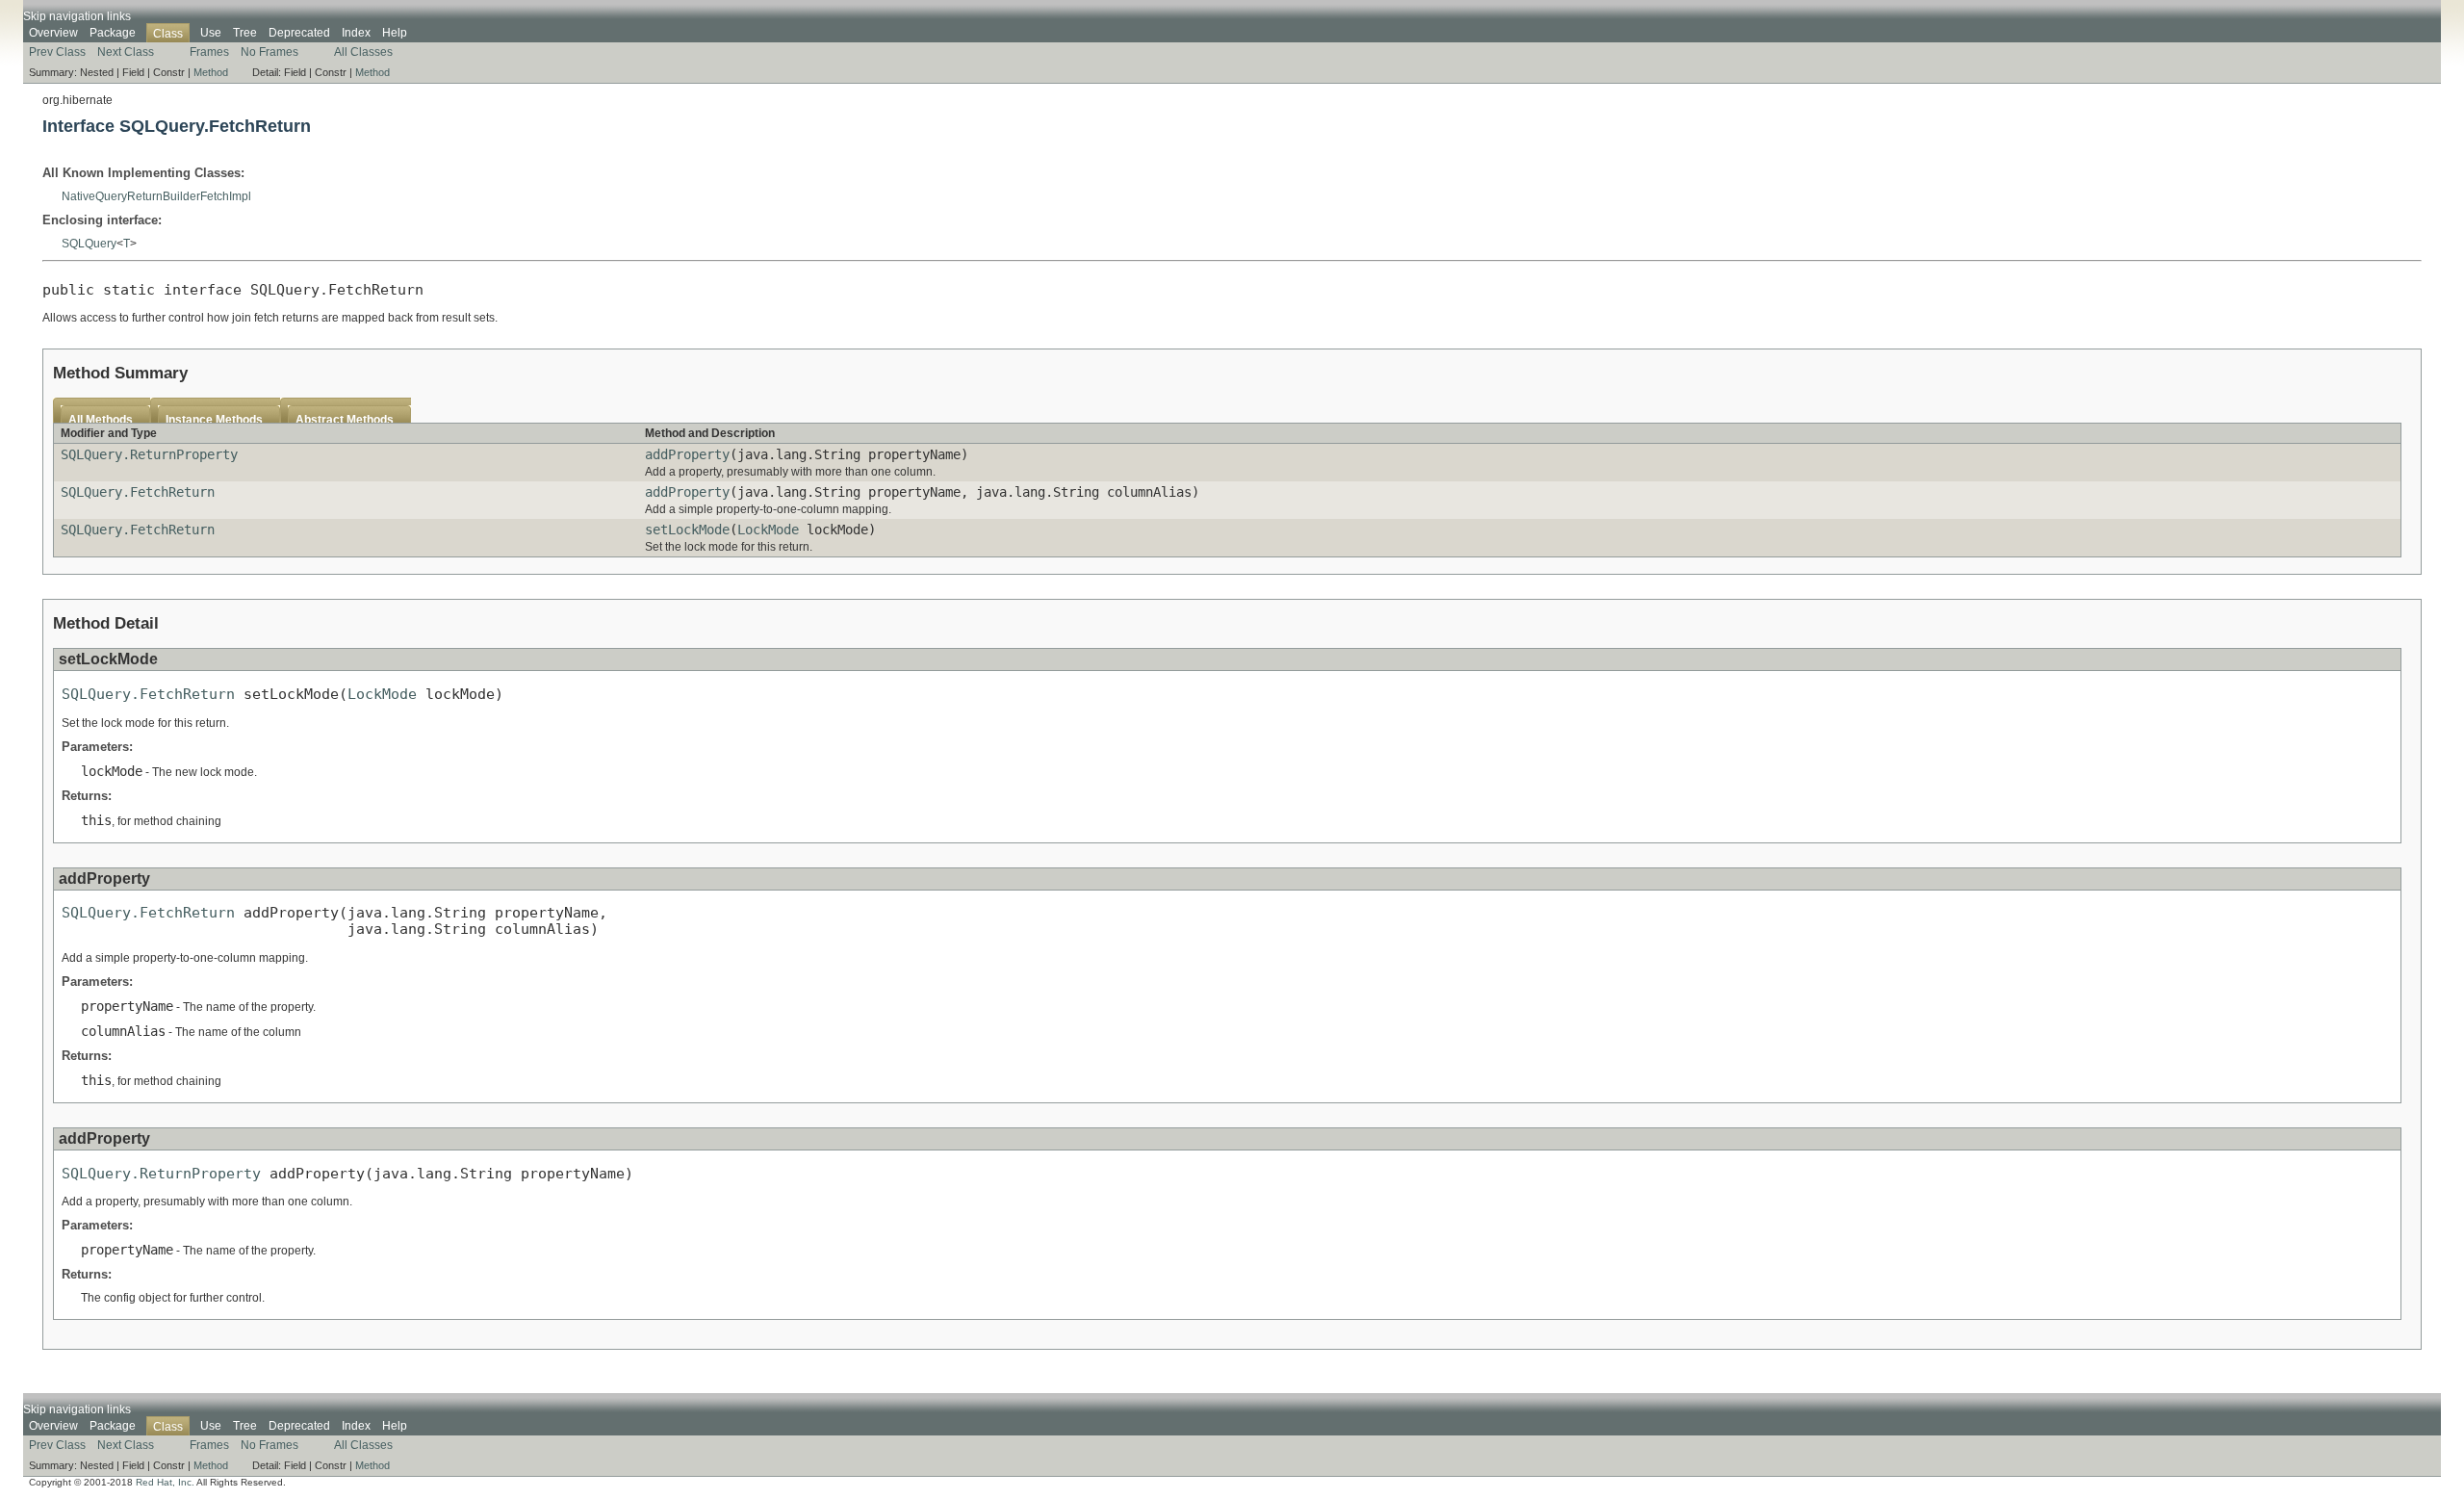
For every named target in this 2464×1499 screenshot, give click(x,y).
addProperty (687, 454)
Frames (209, 52)
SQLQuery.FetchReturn (138, 492)
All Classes (363, 52)
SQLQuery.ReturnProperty (149, 454)
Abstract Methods (345, 420)
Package (113, 33)
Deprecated (299, 33)
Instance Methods (214, 420)
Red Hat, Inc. (165, 1482)
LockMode (768, 530)
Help (395, 33)
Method (211, 72)
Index (356, 33)
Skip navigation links (77, 16)
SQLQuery (89, 244)
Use (211, 33)
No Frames (269, 52)
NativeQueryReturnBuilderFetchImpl (156, 196)
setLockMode (687, 530)
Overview (53, 33)
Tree (245, 33)
